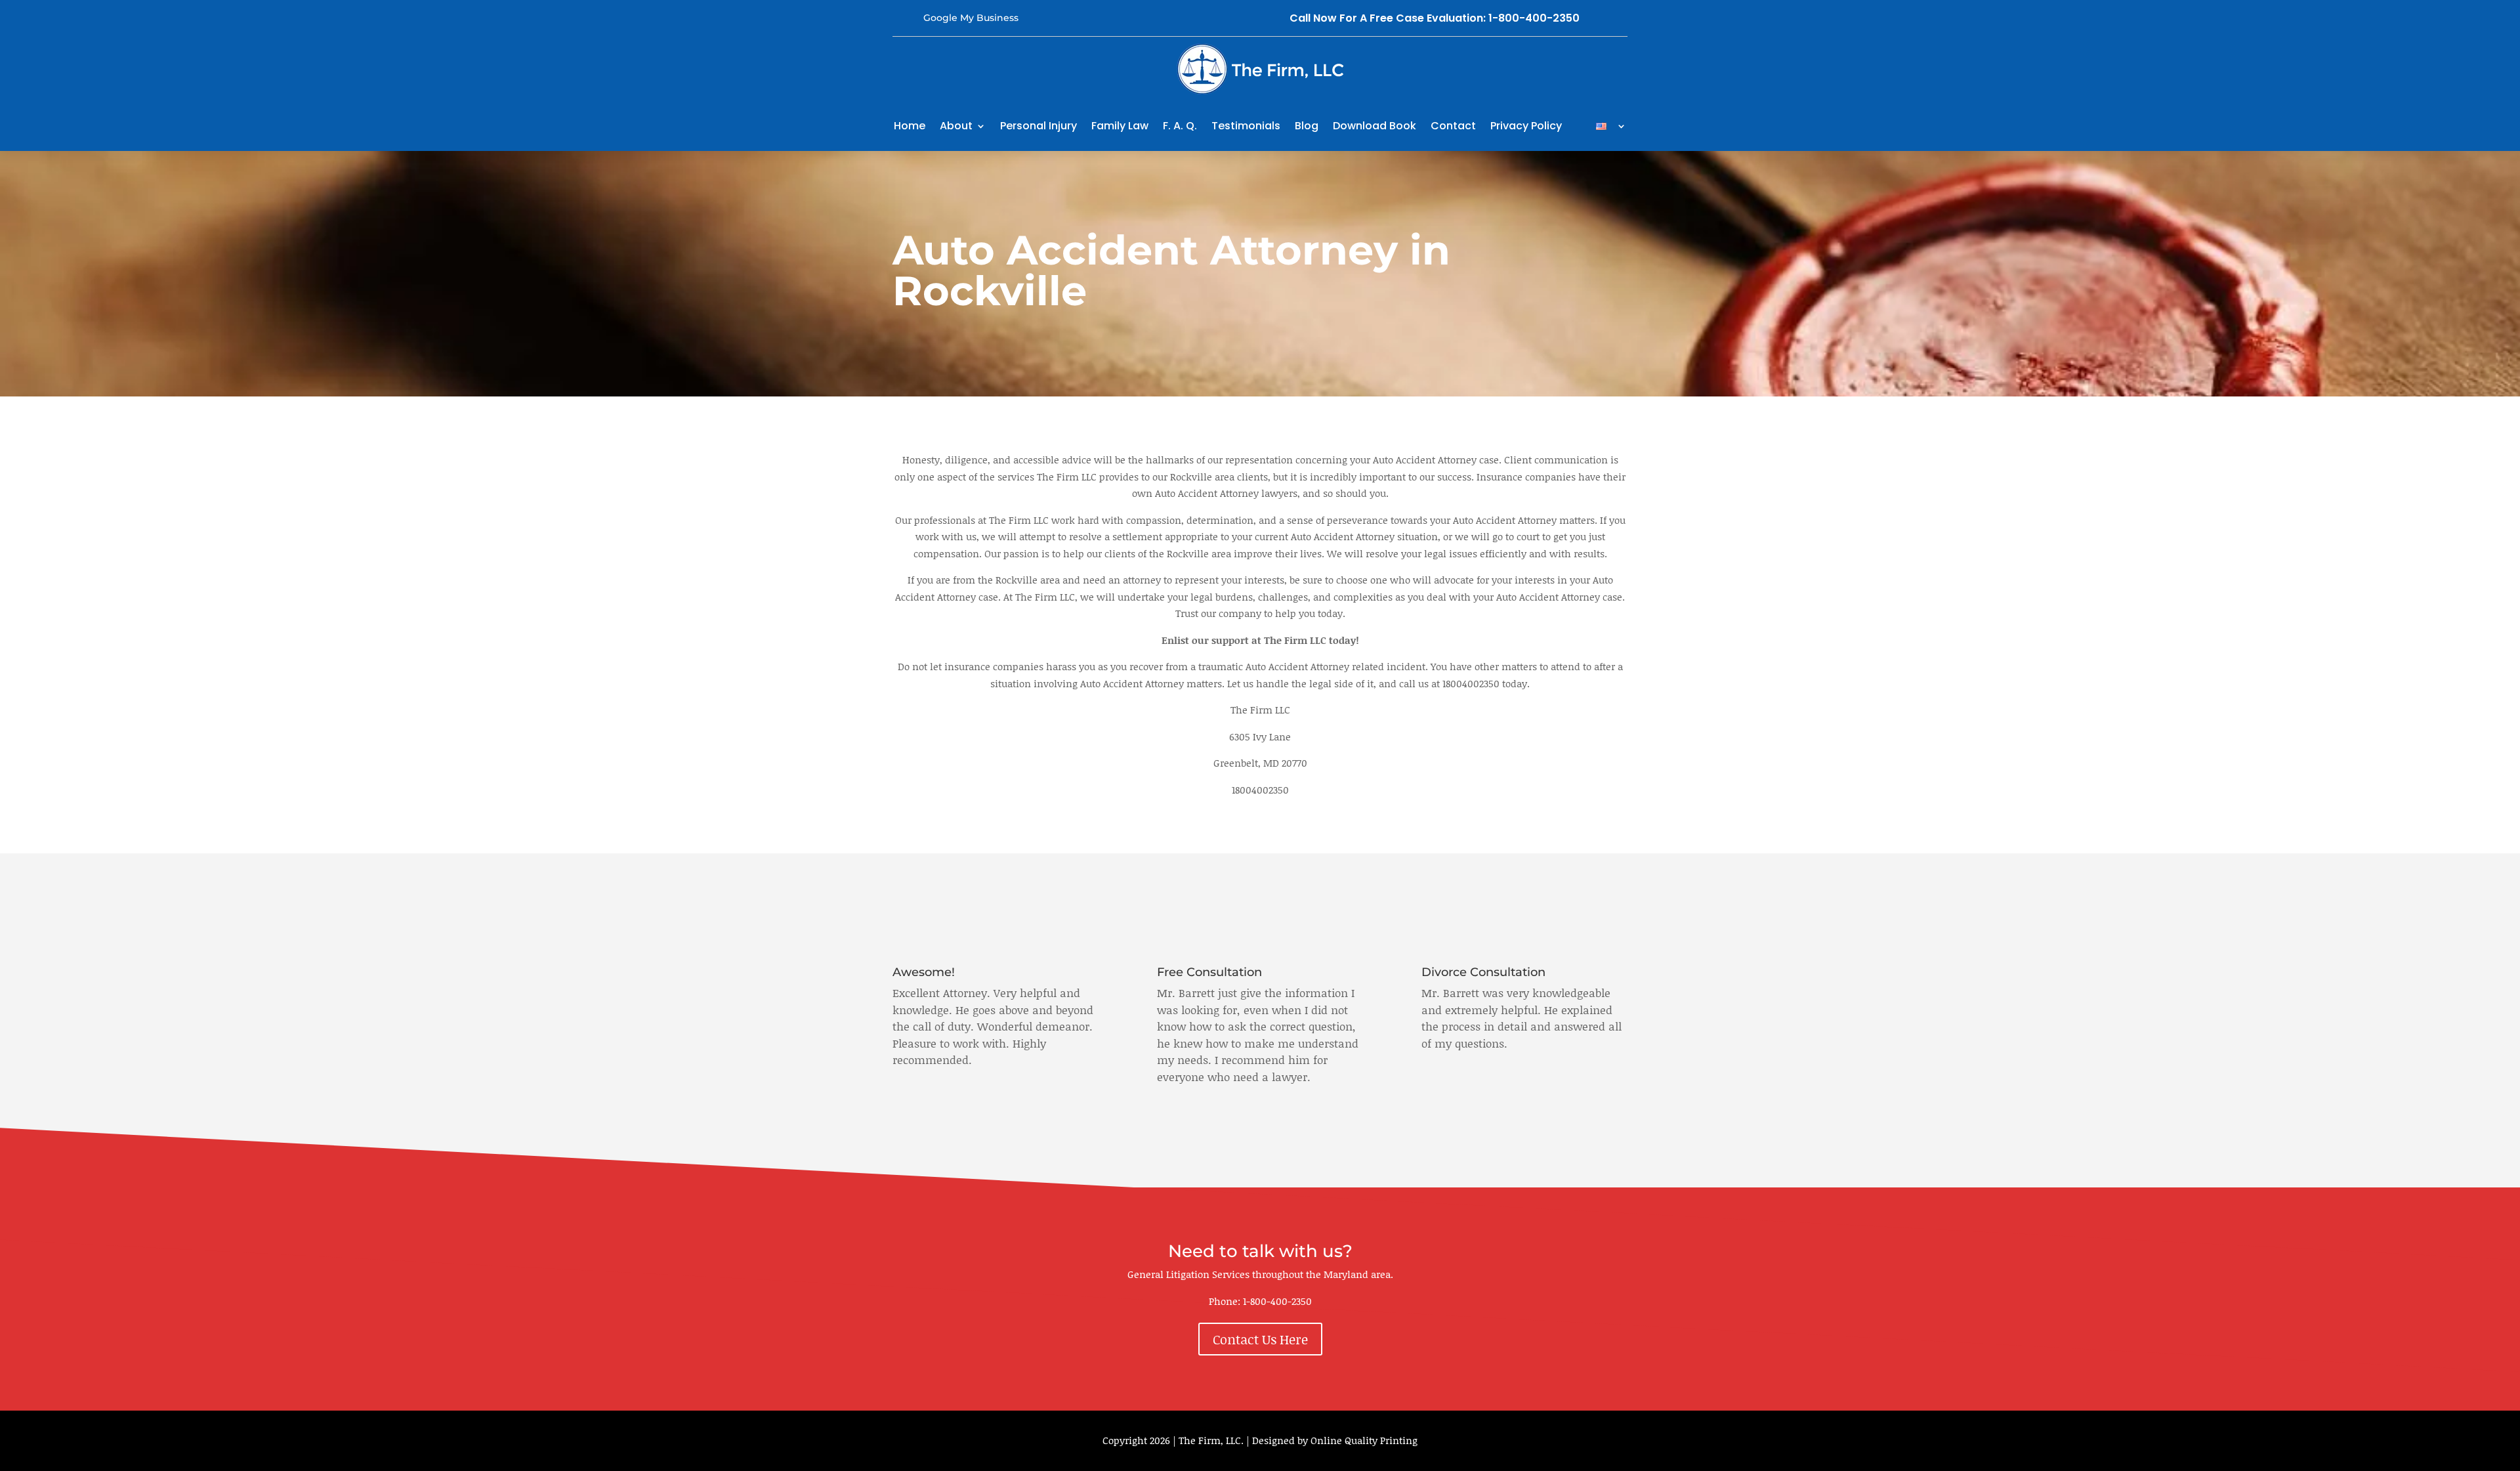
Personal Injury (1039, 126)
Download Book (1375, 126)
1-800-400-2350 (1277, 1301)
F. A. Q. (1180, 126)
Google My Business (971, 18)
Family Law (1120, 126)
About (956, 126)
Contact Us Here (1260, 1339)
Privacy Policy (1526, 126)
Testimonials (1246, 126)
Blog (1307, 126)
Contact (1453, 126)
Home (910, 126)
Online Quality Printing (1364, 1440)
